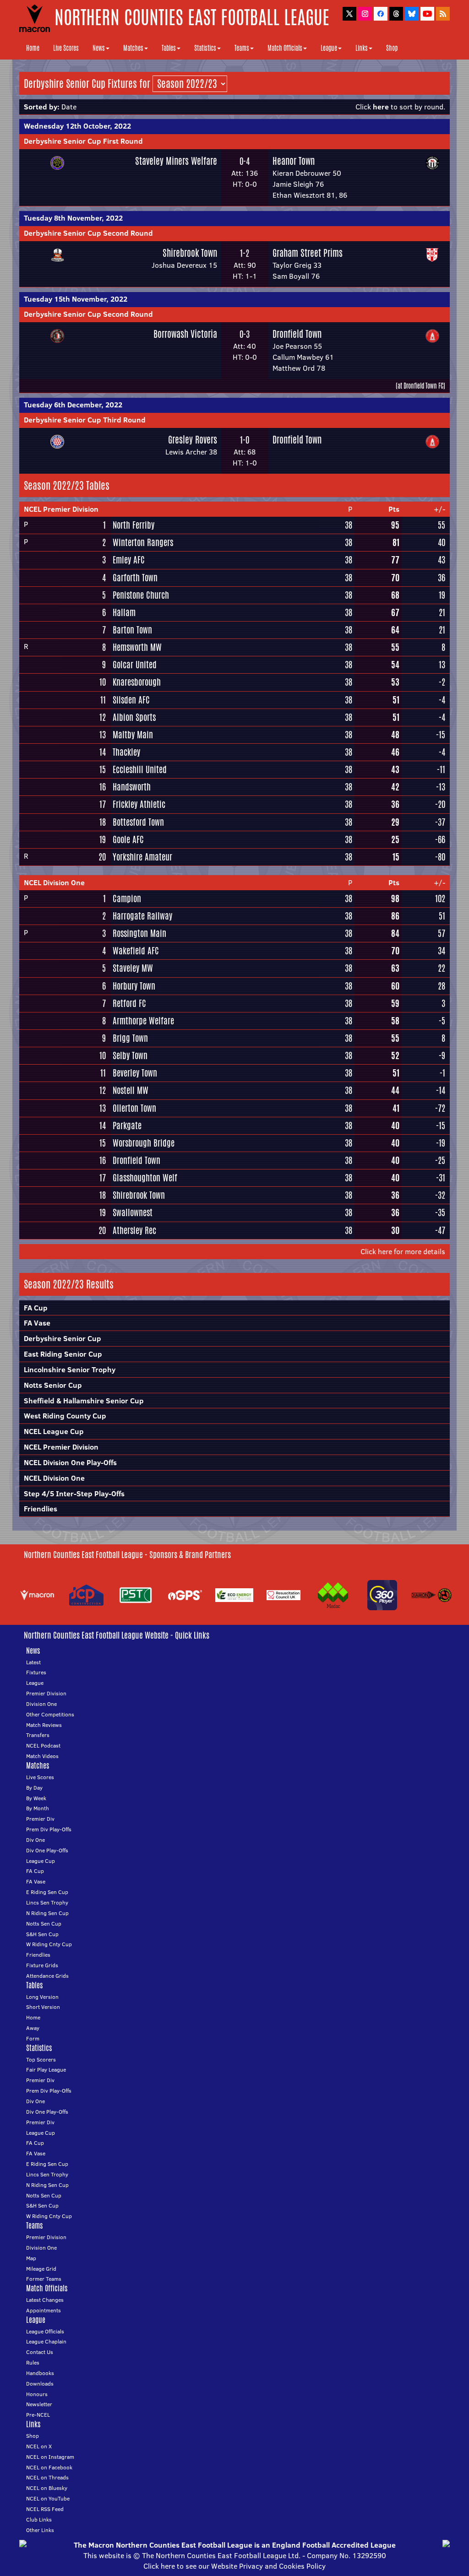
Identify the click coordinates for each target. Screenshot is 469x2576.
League (329, 48)
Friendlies (41, 1509)
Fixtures (36, 1672)
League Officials (45, 2331)
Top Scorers (41, 2059)
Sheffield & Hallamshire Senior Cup (84, 1401)
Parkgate (127, 1126)
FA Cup (36, 1308)
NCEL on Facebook (49, 2467)
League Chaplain (46, 2341)
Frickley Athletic (139, 804)
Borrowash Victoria (185, 334)
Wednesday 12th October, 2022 (77, 126)
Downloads (40, 2384)
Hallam (124, 612)
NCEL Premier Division (61, 509)
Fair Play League (46, 2070)
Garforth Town (135, 578)
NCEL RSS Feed (45, 2509)
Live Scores (66, 48)
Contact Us (40, 2352)
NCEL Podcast (43, 1745)
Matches (133, 48)
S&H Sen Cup (42, 1934)
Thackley (126, 752)
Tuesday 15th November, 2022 (76, 299)
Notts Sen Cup (44, 1924)
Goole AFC (128, 839)
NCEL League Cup (54, 1431)
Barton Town (132, 630)
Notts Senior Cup (53, 1385)
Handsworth (132, 787)
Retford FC (129, 1003)
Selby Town (130, 1055)
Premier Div (40, 1819)
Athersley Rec (134, 1230)
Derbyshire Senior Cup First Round (83, 141)
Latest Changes (45, 2300)
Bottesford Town (138, 822)
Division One (41, 1704)
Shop (392, 48)
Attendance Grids (47, 1976)
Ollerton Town (134, 1108)
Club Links (39, 2519)
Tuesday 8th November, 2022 (73, 218)
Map (31, 2258)
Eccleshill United (140, 769)
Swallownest (133, 1212)
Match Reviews (44, 1725)
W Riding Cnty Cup (49, 1944)
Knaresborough (137, 682)
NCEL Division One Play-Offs (70, 1462)
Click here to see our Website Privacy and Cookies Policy (234, 2566)
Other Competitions (50, 1714)
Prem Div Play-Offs (49, 1829)
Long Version (42, 1997)
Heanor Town (294, 161)
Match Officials (285, 48)
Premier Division (46, 1693)
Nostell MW (131, 1090)
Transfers (38, 1735)
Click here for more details (403, 1251)
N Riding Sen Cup (47, 1913)
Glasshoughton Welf (145, 1178)
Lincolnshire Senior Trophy (70, 1369)
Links (362, 48)
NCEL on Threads (47, 2477)
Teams (242, 48)
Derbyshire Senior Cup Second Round (88, 233)
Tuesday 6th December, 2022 (73, 405)
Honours (37, 2394)
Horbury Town (134, 986)
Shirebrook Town (190, 253)
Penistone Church (141, 595)
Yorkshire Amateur (142, 857)
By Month (38, 1808)
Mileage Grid (41, 2269)
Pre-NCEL (38, 2415)
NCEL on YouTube (48, 2498)
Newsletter (39, 2404)
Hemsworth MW (137, 647)
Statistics (205, 48)
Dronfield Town (297, 334)
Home (33, 48)
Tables (169, 48)
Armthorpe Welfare (143, 1021)
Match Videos (42, 1756)
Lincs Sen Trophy (47, 1902)
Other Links (40, 2530)
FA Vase (37, 1323)
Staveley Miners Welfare (176, 161)
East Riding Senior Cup (63, 1354)
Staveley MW (133, 968)
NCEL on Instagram (50, 2457)
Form (33, 2038)
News (99, 48)
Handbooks (40, 2373)
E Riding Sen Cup (47, 1892)
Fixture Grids (42, 1965)
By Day (34, 1788)
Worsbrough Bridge (144, 1143)
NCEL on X (39, 2446)
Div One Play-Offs (47, 1850)
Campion (127, 898)
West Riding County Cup (65, 1416)
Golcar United (135, 665)
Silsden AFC (131, 700)
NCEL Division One (54, 882)
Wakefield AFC (136, 951)
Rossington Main (139, 933)
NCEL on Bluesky (47, 2488)
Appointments (44, 2310)
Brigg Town (130, 1038)
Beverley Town (135, 1073)
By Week (36, 1798)
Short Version (43, 2007)
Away (33, 2028)
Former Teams (44, 2279)
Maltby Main (133, 735)
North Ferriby (134, 525)
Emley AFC (129, 560)
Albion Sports (134, 717)
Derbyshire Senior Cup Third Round (85, 420)
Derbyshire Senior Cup (63, 1338)
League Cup (41, 1861)
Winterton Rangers (143, 542)
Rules (33, 2362)
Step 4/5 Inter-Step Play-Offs (74, 1494)
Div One (35, 1840)
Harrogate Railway (142, 916)
